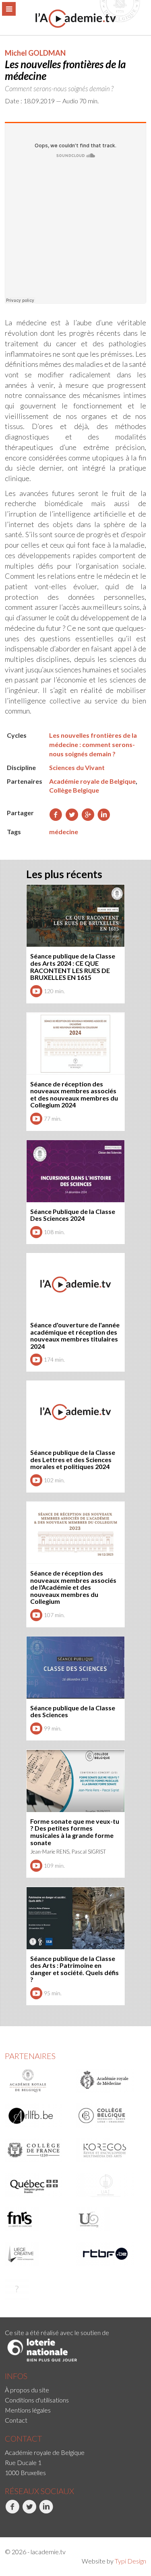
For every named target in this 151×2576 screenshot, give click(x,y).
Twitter (22, 2522)
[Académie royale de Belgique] (38, 2081)
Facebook (6, 2522)
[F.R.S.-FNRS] (38, 2219)
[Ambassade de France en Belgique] (38, 2289)
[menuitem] (75, 2390)
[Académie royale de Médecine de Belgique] (109, 2081)
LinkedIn (40, 2522)
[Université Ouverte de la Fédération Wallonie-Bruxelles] (109, 2219)
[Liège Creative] (38, 2254)
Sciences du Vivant (77, 767)
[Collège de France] (38, 2150)
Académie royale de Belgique (92, 781)
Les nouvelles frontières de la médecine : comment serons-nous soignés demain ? (93, 744)
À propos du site (27, 2390)
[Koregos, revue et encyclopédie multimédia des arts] (109, 2150)
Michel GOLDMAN (35, 53)
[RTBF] (109, 2254)
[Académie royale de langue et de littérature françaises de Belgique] (38, 2116)
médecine (64, 832)
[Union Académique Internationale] (109, 2185)
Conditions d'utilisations (37, 2400)
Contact (16, 2420)
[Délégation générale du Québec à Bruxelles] (38, 2185)
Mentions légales (28, 2410)
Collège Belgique (74, 790)
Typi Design (130, 2561)
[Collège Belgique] (109, 2116)
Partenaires (30, 2056)
